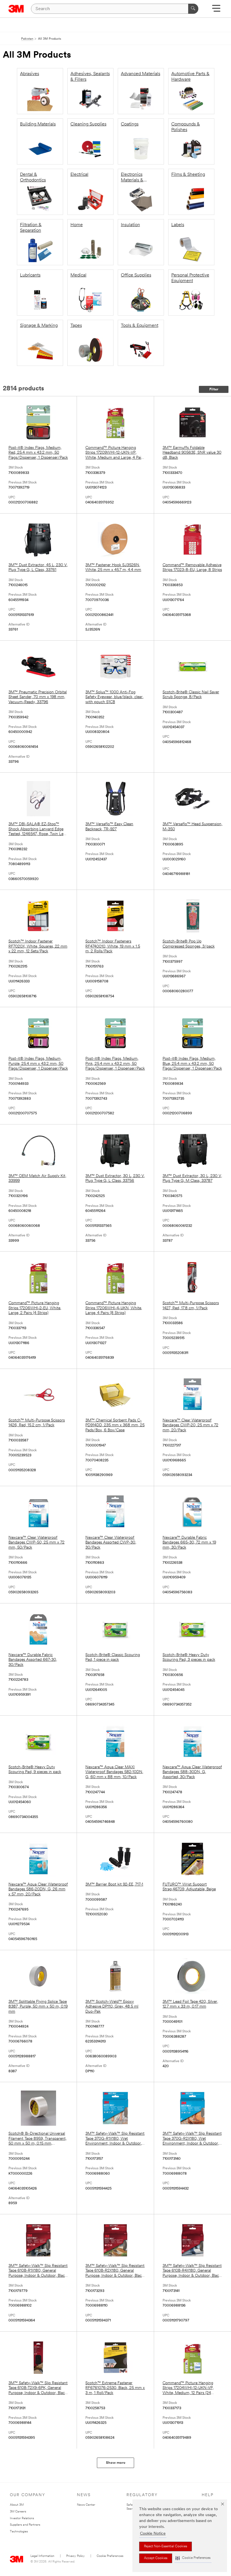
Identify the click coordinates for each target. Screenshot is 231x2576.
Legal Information (42, 2556)
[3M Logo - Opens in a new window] (16, 9)
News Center (86, 2505)
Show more (116, 2463)
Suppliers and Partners (25, 2525)
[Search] (193, 9)
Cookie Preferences (110, 2556)
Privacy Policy (75, 2556)
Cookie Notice (153, 2534)
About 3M (17, 2505)
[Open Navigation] (216, 10)
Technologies (19, 2532)
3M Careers (18, 2512)
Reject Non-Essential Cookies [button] (166, 2546)
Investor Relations (22, 2518)
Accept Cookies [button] (156, 2558)
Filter (214, 389)
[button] (193, 2558)
